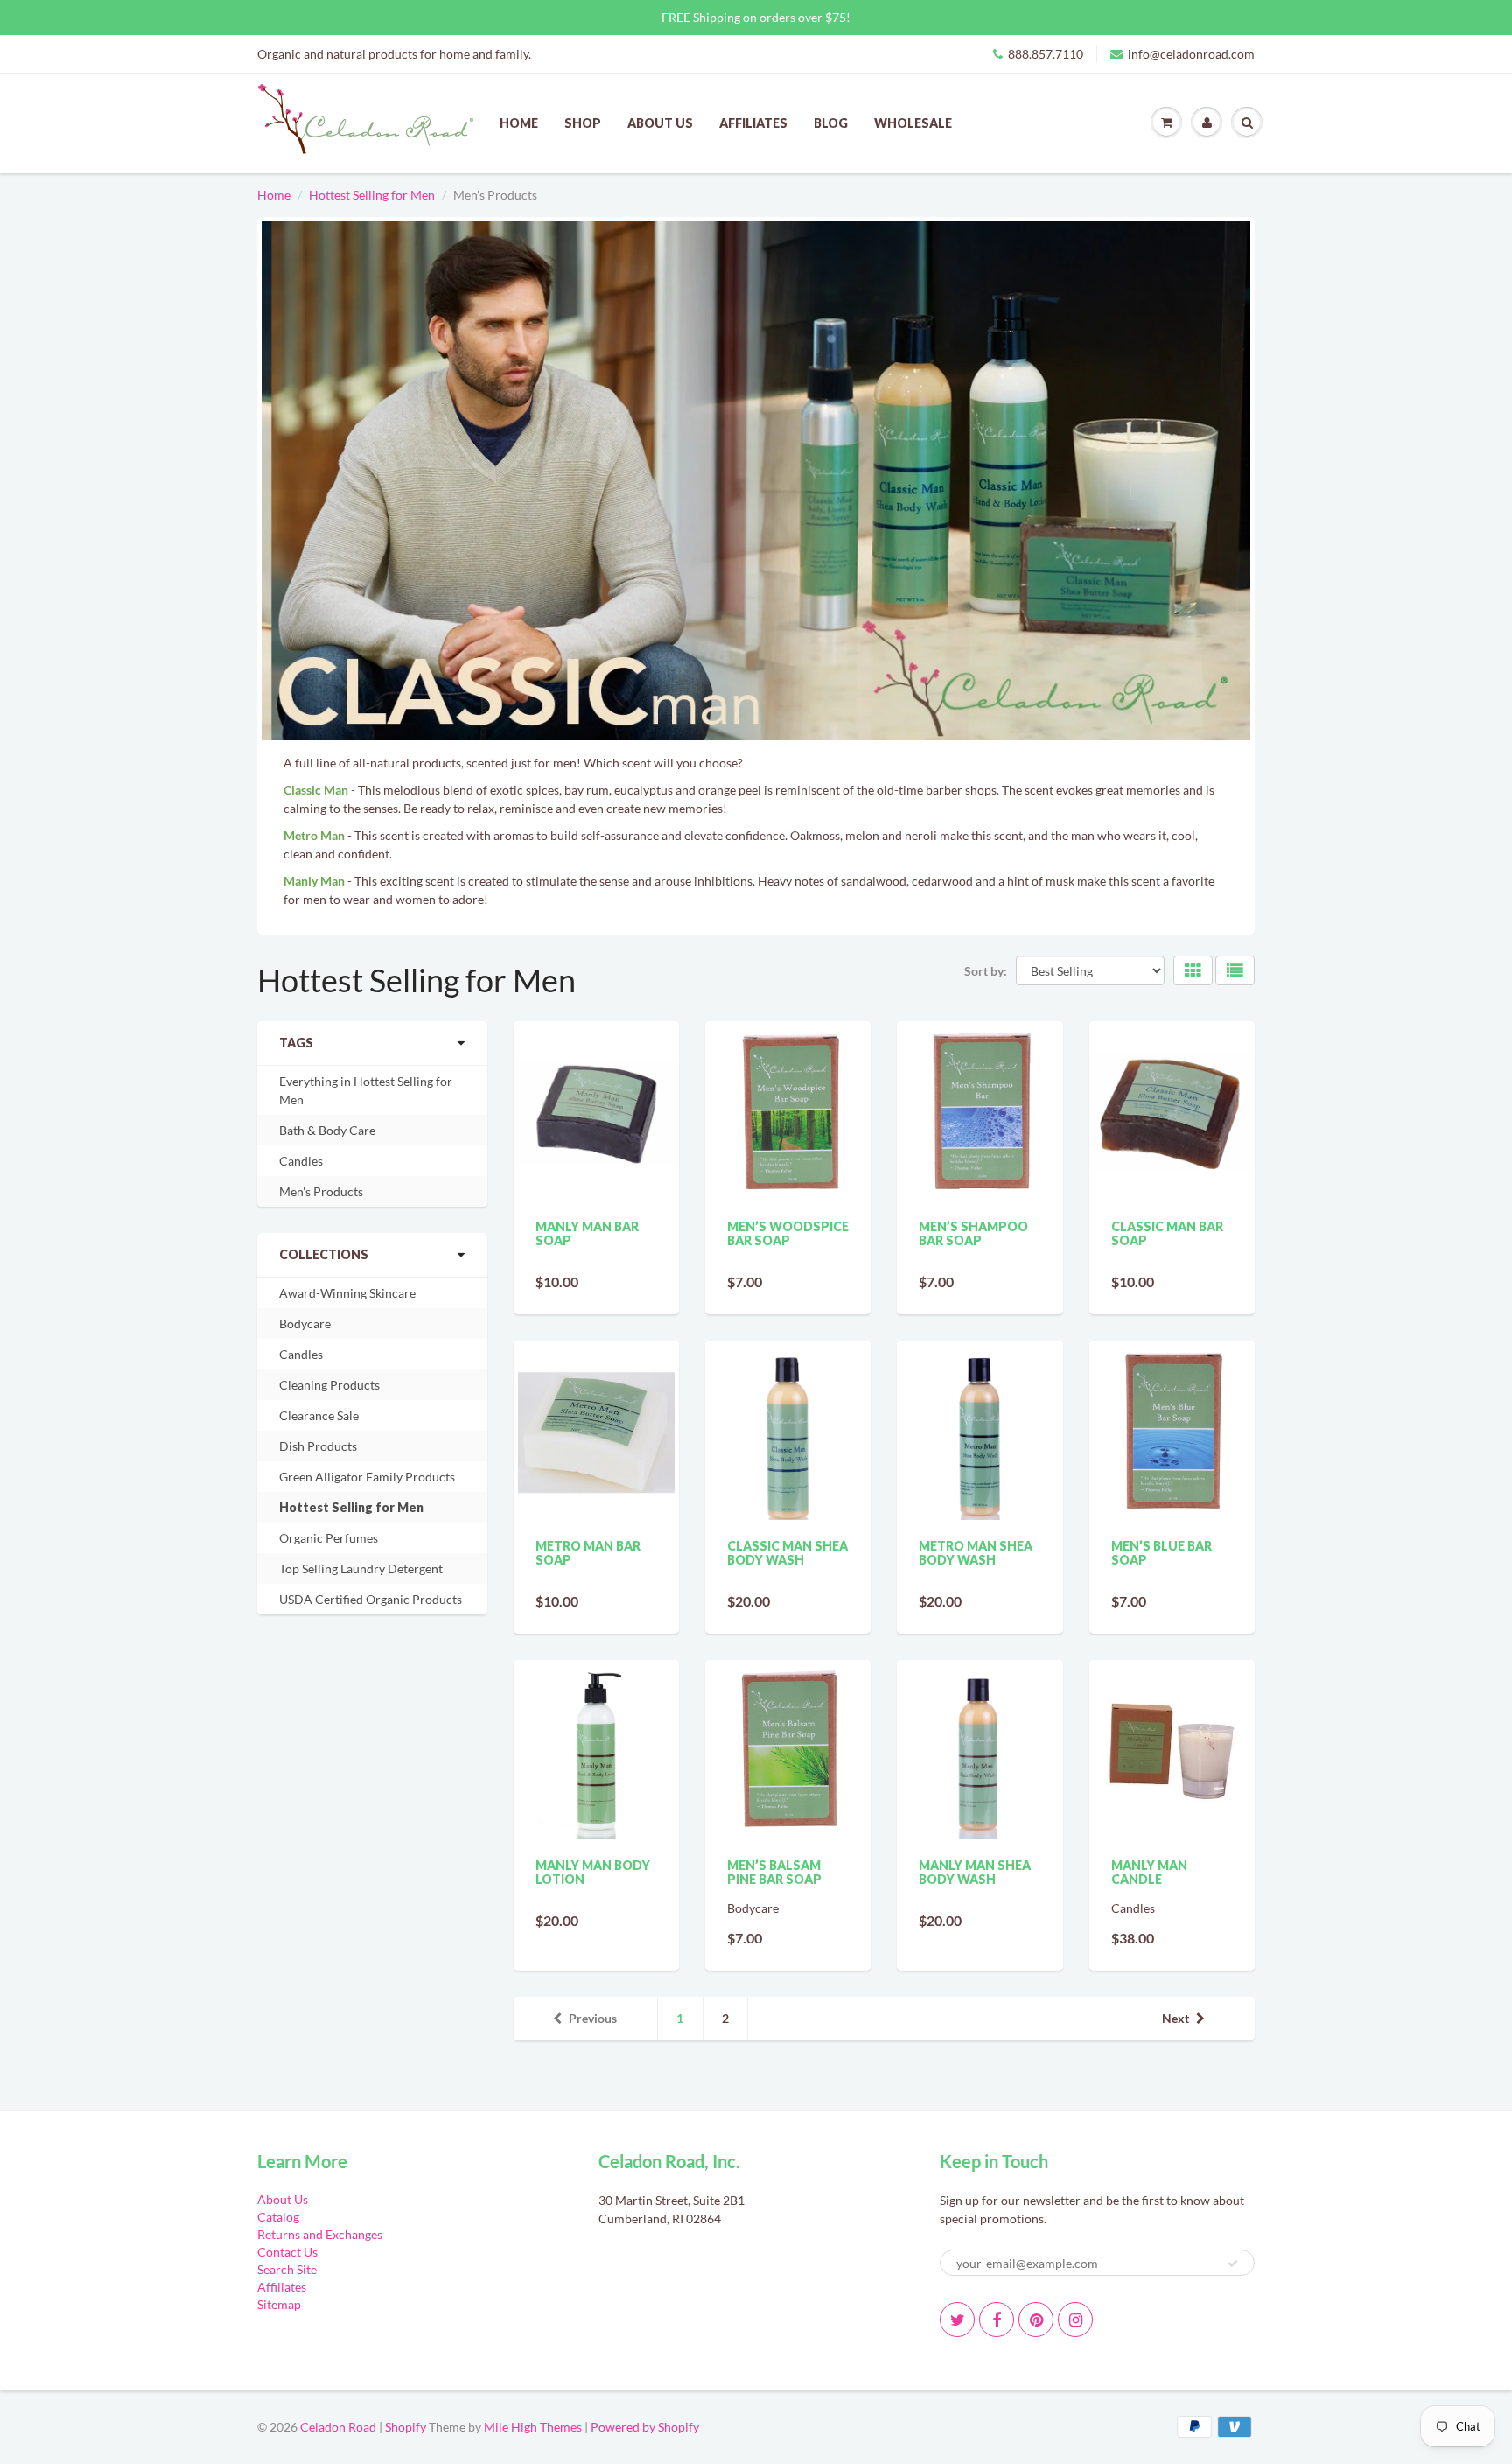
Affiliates (753, 123)
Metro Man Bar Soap (588, 1553)
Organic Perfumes (329, 1538)
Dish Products (318, 1446)
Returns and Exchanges (320, 2234)
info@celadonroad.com (1191, 54)
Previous (593, 2018)
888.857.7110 (1046, 54)
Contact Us (287, 2252)
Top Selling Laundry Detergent (361, 1568)
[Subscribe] (1233, 2264)
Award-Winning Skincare (347, 1293)
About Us (660, 123)
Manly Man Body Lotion (593, 1872)
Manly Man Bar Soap (587, 1233)
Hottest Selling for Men (372, 195)
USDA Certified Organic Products (371, 1599)
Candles (301, 1161)
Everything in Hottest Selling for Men (366, 1090)
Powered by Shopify (645, 2427)
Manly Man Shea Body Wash (975, 1872)
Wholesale (913, 123)
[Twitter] (957, 2320)
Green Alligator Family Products (367, 1477)
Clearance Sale (319, 1415)
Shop (583, 123)
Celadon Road (338, 2427)
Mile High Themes (533, 2427)
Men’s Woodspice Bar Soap (788, 1233)
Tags (296, 1043)
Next (1176, 2018)
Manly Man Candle (1149, 1872)
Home (519, 123)
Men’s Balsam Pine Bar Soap (774, 1872)
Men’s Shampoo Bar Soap (973, 1233)
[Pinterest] (1036, 2320)
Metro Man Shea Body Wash (976, 1553)
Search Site (287, 2269)
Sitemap (279, 2304)
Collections (324, 1254)
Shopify (406, 2427)
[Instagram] (1075, 2320)
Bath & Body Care (327, 1130)
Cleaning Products (329, 1385)
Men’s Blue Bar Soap (1162, 1553)
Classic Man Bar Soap (1167, 1233)
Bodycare (305, 1323)
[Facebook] (997, 2320)
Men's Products (321, 1191)
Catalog (278, 2217)
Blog (831, 123)
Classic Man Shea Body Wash (787, 1553)
